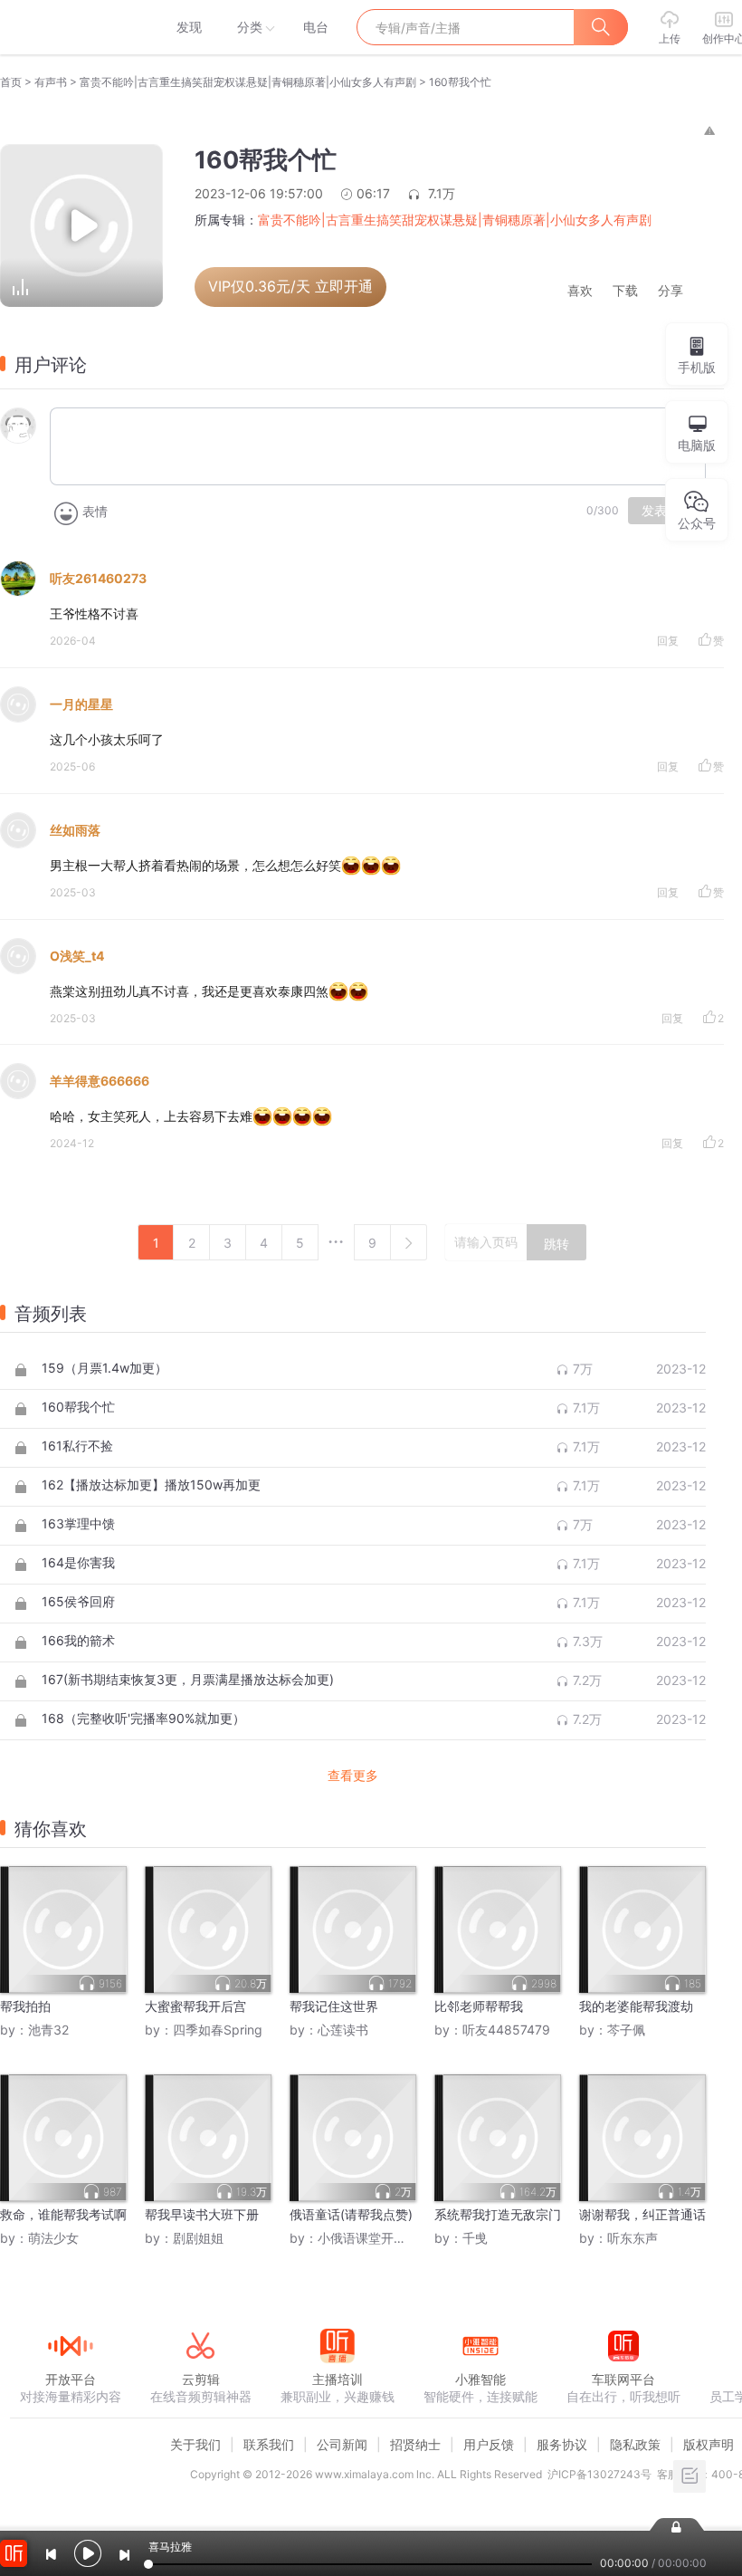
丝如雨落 (75, 830)
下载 (625, 291)
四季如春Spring (218, 2030)
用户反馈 (489, 2444)
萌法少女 (53, 2238)
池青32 (48, 2030)
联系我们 (269, 2444)
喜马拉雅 (70, 27)
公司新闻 (342, 2444)
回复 (668, 641)
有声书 (51, 82)
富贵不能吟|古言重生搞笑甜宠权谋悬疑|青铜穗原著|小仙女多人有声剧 (248, 82)
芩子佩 (626, 2030)
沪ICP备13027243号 (599, 2474)
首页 (11, 82)
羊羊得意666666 (100, 1081)
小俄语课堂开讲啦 (368, 2238)
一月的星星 (81, 704)
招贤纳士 (415, 2444)
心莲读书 (343, 2030)
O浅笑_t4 (77, 956)
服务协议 (562, 2444)
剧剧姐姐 (198, 2238)
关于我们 (195, 2444)
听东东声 (633, 2238)
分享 (671, 291)
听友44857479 (506, 2030)
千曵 (475, 2238)
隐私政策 (635, 2444)
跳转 (556, 1244)
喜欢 (580, 291)
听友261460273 (98, 578)
